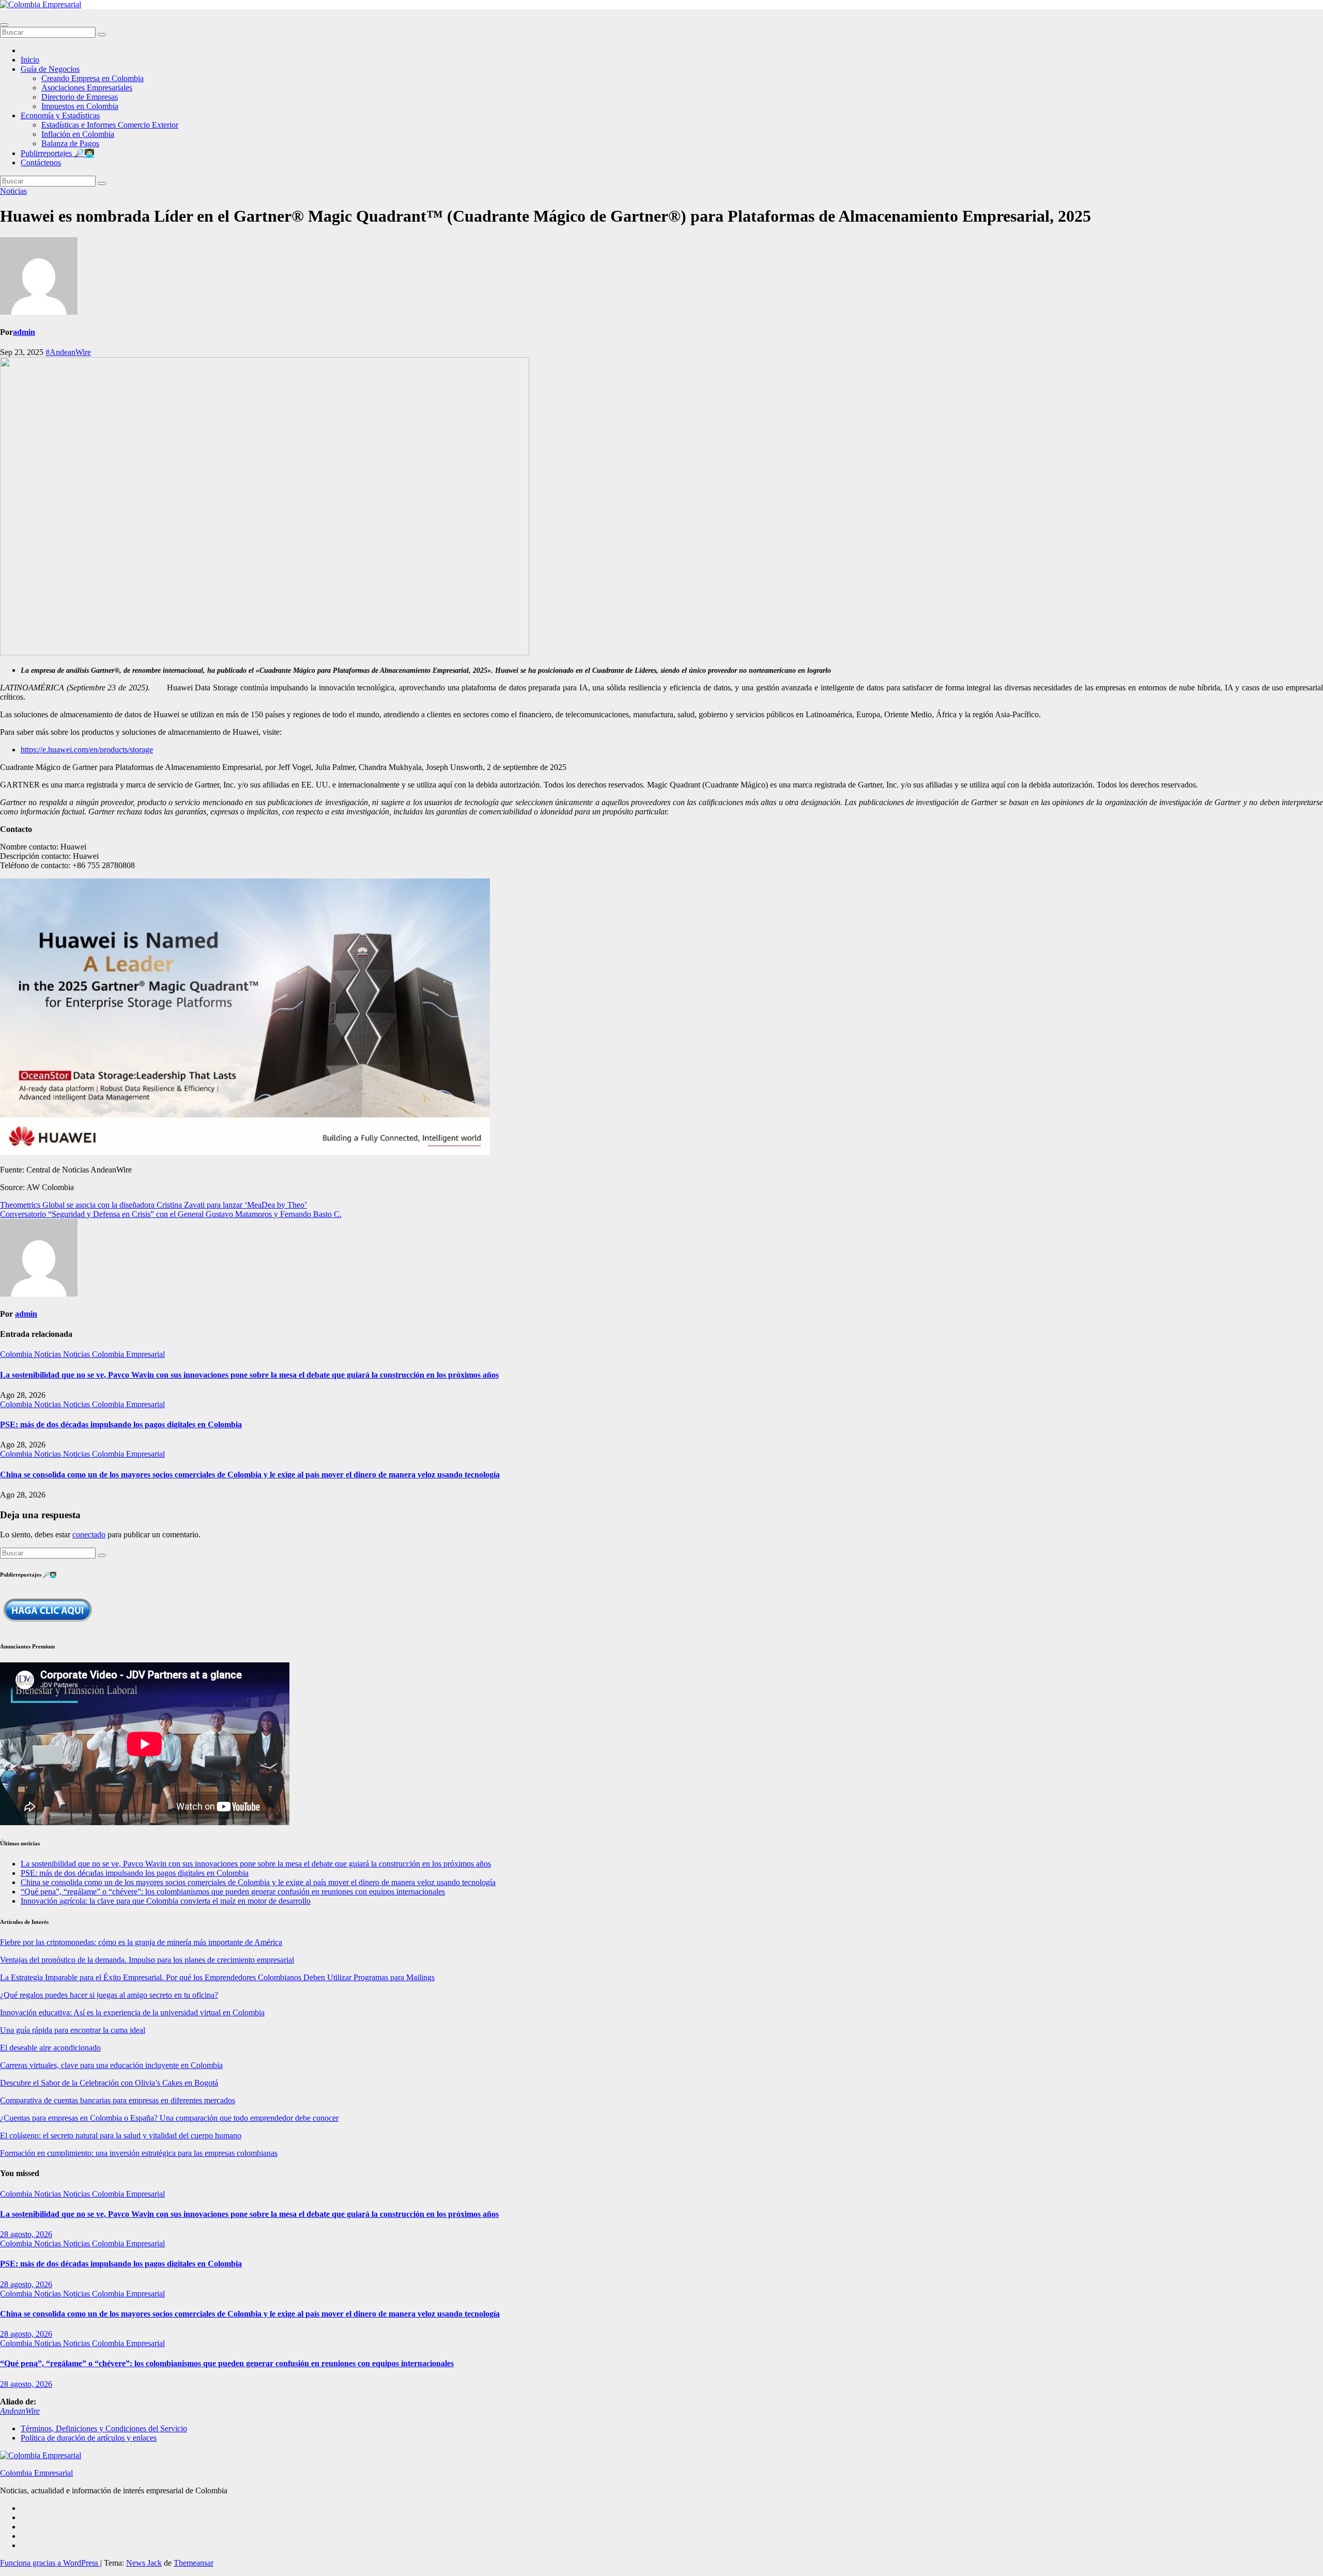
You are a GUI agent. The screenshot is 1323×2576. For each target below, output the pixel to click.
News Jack (144, 2563)
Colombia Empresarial (36, 2473)
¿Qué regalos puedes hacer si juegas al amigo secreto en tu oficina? (109, 1995)
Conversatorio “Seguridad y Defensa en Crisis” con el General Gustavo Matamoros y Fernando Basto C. (171, 1214)
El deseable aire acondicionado (50, 2048)
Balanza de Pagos (70, 143)
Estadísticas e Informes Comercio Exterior (110, 125)
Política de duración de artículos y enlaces (89, 2438)
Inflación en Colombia (78, 134)
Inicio (30, 60)
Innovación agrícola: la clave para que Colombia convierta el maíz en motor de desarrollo (166, 1901)
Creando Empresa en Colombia (93, 78)
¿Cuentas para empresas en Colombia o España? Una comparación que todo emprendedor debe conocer (169, 2118)
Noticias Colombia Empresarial (114, 1354)
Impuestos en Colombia (80, 106)
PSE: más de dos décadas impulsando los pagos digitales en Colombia (121, 1424)
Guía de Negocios (50, 69)
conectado (89, 1534)
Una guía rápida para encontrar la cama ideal (73, 2030)
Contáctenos (41, 163)
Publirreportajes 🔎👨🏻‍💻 (58, 153)
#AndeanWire (68, 352)
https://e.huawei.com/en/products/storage (87, 750)
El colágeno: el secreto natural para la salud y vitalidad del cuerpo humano (121, 2135)
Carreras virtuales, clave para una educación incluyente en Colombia (111, 2065)
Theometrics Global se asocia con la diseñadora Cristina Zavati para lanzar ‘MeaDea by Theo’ (153, 1205)
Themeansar (194, 2563)
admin (24, 332)
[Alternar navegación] (4, 25)
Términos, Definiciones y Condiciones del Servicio (104, 2428)
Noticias (13, 191)
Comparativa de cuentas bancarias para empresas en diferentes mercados (118, 2100)
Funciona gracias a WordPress (50, 2563)
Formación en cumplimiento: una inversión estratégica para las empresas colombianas (139, 2153)
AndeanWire (20, 2411)
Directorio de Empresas (80, 97)
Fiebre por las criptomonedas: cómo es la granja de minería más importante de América (141, 1942)
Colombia (17, 1354)
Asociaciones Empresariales (87, 88)
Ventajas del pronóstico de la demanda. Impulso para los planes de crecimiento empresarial (147, 1960)
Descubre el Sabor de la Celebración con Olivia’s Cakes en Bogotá (109, 2083)
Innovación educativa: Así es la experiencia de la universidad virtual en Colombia (132, 2012)
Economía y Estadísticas (60, 115)
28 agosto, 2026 (26, 2234)
